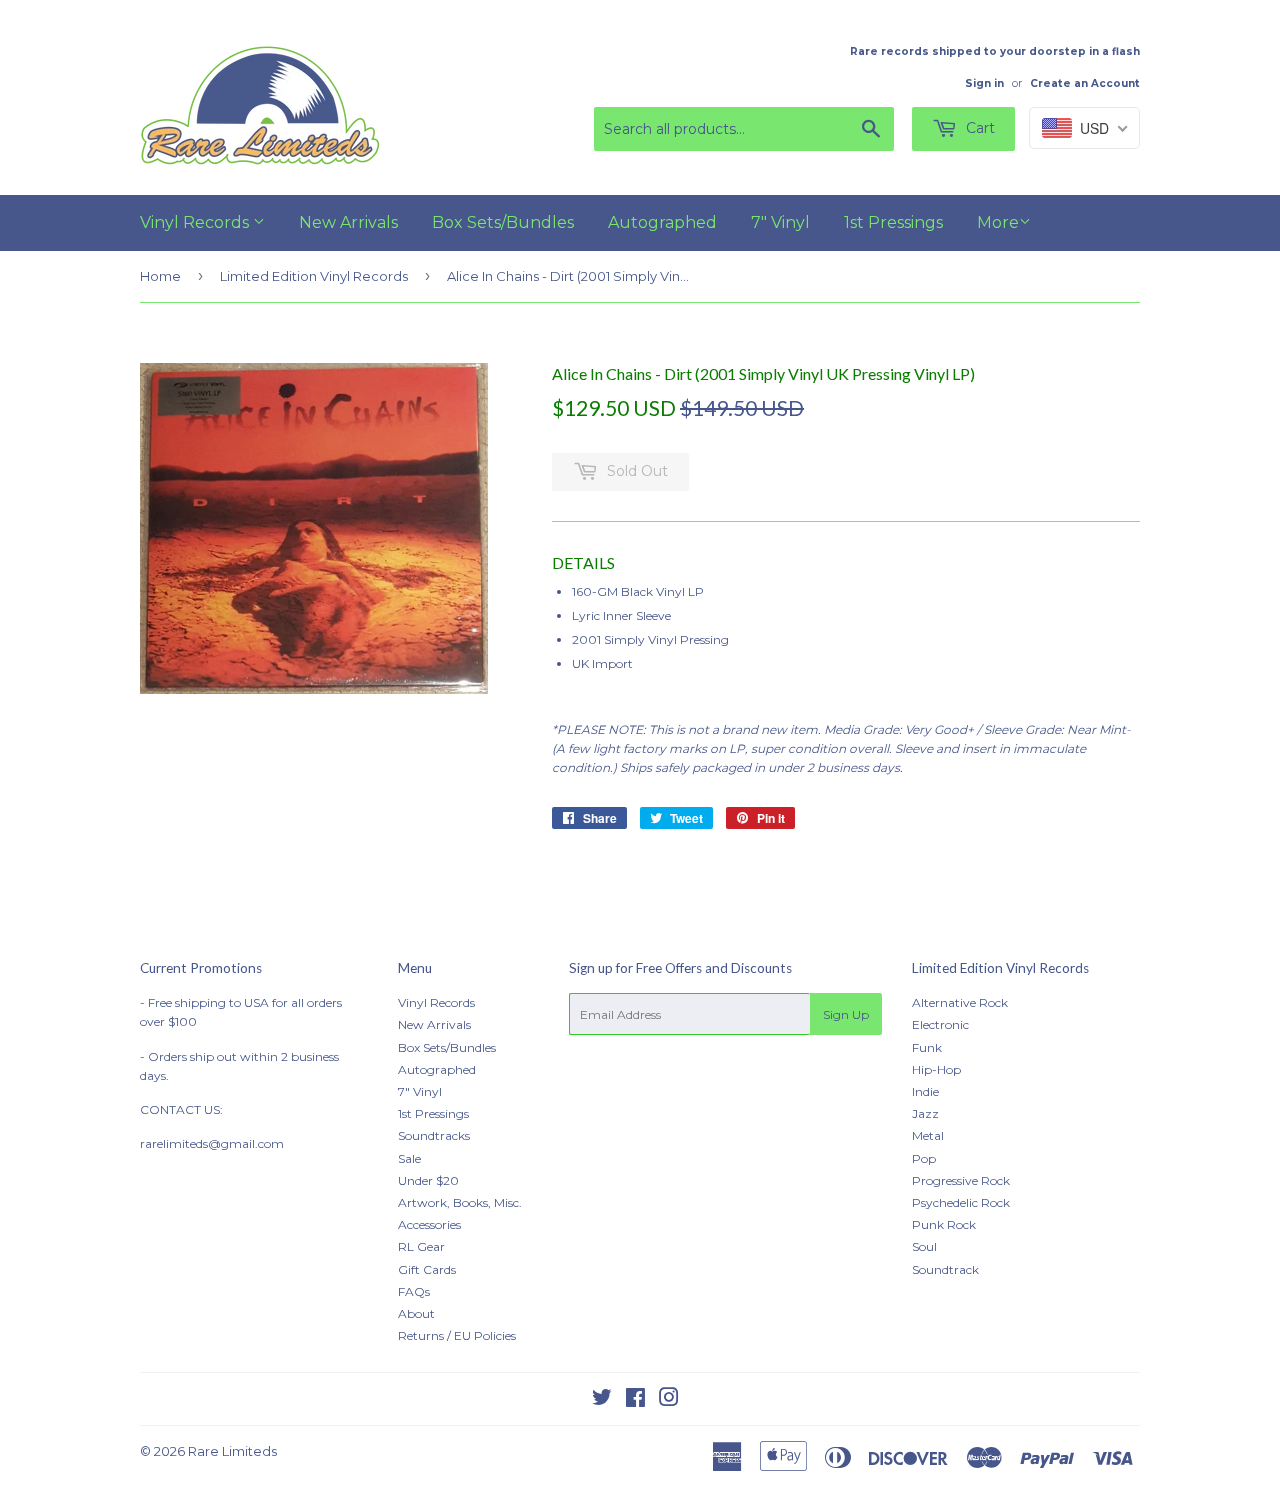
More (998, 222)
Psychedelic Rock (961, 1202)
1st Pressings (893, 222)
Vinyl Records (196, 222)
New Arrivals (348, 222)
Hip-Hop (936, 1069)
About (416, 1313)
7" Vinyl (780, 222)
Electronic (940, 1024)
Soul (924, 1246)
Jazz (925, 1113)
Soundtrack (945, 1269)
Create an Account (1085, 83)
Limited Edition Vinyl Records (314, 276)
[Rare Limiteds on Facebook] (635, 1400)
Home (160, 276)
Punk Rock (944, 1224)
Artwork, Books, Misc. (460, 1202)
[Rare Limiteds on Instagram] (669, 1400)
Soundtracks (434, 1135)
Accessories (429, 1224)
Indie (925, 1091)
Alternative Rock (960, 1002)
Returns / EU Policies (457, 1335)
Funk (927, 1047)
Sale (409, 1158)
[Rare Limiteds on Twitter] (602, 1400)
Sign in (984, 83)
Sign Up (846, 1014)
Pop (924, 1158)
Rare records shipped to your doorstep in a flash (995, 51)
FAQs (414, 1291)
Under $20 (428, 1180)
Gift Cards (427, 1269)
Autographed (662, 222)
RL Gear (421, 1246)
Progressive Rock (961, 1180)
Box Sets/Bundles (503, 222)
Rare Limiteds (232, 1451)
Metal (928, 1135)
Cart (978, 128)
